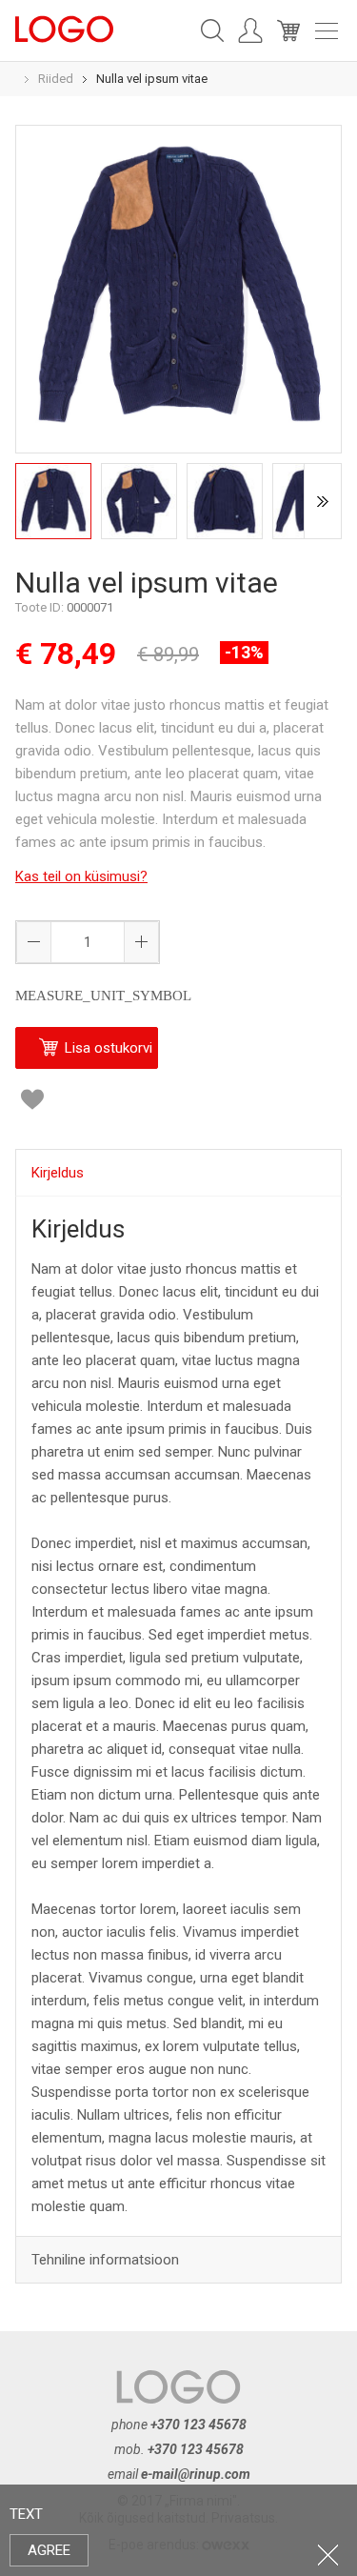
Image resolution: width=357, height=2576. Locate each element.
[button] (141, 942)
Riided (56, 79)
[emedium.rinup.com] (64, 28)
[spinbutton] (88, 942)
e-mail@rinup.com (196, 2474)
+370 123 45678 (198, 2425)
